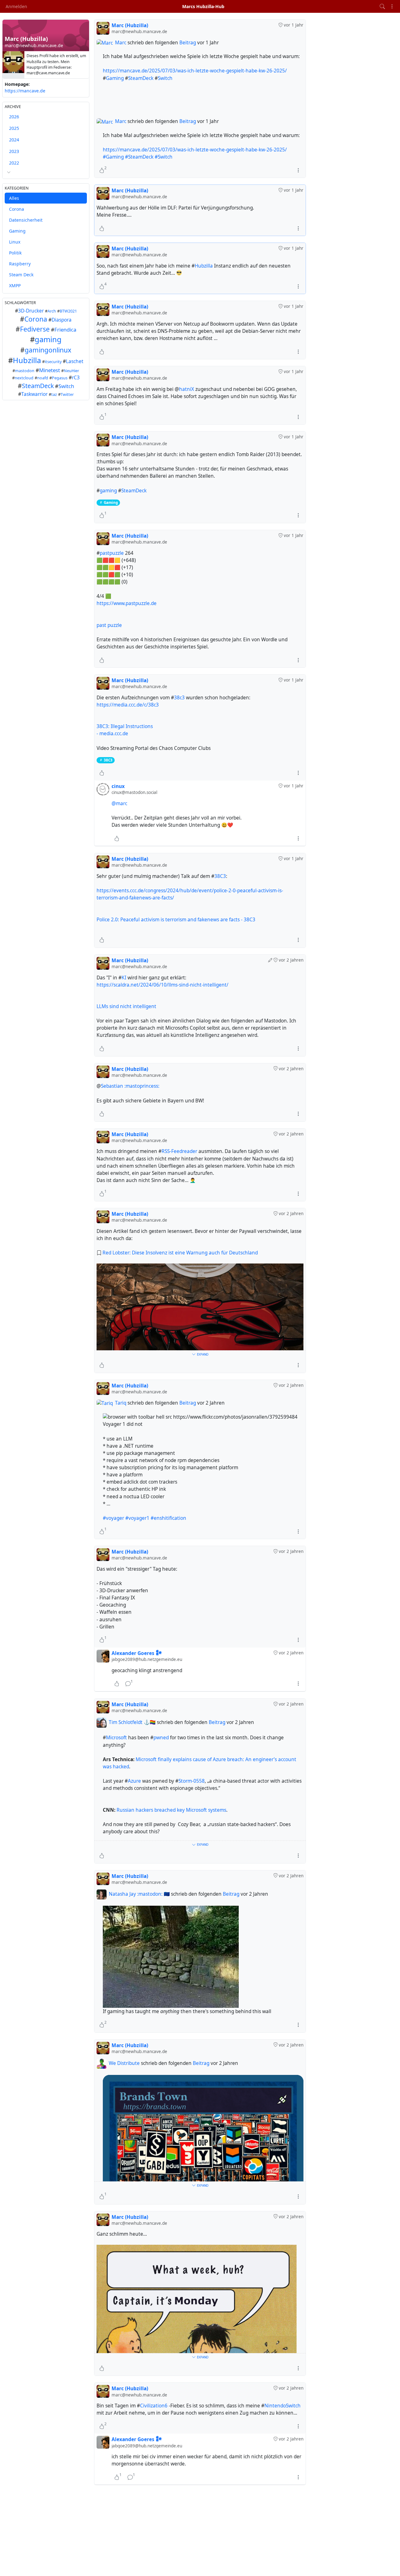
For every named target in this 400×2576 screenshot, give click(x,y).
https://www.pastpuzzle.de (127, 603)
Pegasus (60, 378)
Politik (15, 253)
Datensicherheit (26, 220)
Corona (17, 209)
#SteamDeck (139, 157)
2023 (14, 152)
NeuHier (71, 371)
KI (124, 978)
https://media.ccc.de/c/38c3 (128, 705)
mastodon (25, 371)
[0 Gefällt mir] (102, 228)
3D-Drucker (31, 311)
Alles (14, 198)
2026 (14, 117)
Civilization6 (154, 2406)
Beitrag (188, 43)
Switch (66, 386)
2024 (14, 140)
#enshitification (168, 1518)
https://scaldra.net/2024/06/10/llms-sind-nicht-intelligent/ (162, 985)
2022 (14, 163)
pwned (161, 1738)
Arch (52, 311)
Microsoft (116, 1738)
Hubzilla (27, 361)
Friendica (65, 330)
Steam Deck (21, 275)
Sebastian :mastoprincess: (130, 1086)
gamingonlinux (48, 350)
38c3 (179, 698)
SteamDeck (38, 386)
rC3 (76, 378)
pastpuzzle (112, 553)
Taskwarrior (34, 394)
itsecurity (53, 362)
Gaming (17, 231)
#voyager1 (137, 1518)
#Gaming (113, 157)
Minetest (50, 370)
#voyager (113, 1518)
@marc (119, 803)
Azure (134, 1781)
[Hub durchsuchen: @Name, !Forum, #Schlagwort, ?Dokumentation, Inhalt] (382, 6)
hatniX (187, 389)
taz (54, 394)
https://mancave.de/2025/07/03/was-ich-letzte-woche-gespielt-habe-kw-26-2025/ (195, 71)
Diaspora (62, 320)
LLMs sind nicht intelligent (126, 1006)
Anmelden (16, 6)
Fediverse (35, 329)
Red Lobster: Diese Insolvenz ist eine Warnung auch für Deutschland (180, 1253)
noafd (43, 378)
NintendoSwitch (282, 2406)
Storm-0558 (192, 1781)
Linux (15, 242)
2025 (14, 128)
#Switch (164, 157)
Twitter (67, 394)
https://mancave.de (25, 91)
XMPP (15, 286)
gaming (48, 339)
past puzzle (109, 625)
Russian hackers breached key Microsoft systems (171, 1810)
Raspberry (20, 264)
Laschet (75, 362)
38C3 (108, 760)
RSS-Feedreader (179, 1151)
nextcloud (24, 378)
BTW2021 (68, 311)
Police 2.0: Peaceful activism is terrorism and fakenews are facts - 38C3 (176, 920)
